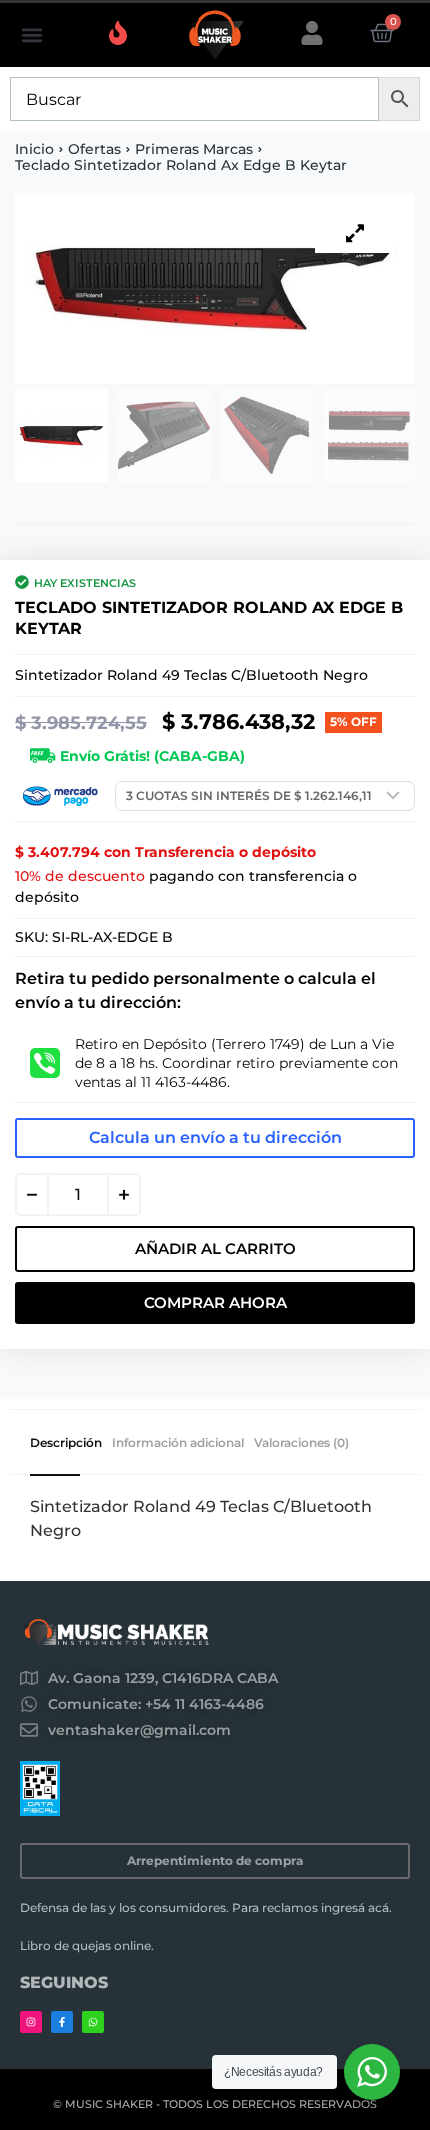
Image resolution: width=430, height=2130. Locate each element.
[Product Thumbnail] (355, 233)
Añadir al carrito (215, 1248)
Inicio (34, 149)
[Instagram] (31, 2022)
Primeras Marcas (194, 149)
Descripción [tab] (66, 1443)
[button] (31, 35)
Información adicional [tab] (178, 1443)
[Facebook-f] (62, 2022)
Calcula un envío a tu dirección (215, 1137)
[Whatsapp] (93, 2022)
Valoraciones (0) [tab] (301, 1443)
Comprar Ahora (215, 1302)
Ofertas (94, 149)
